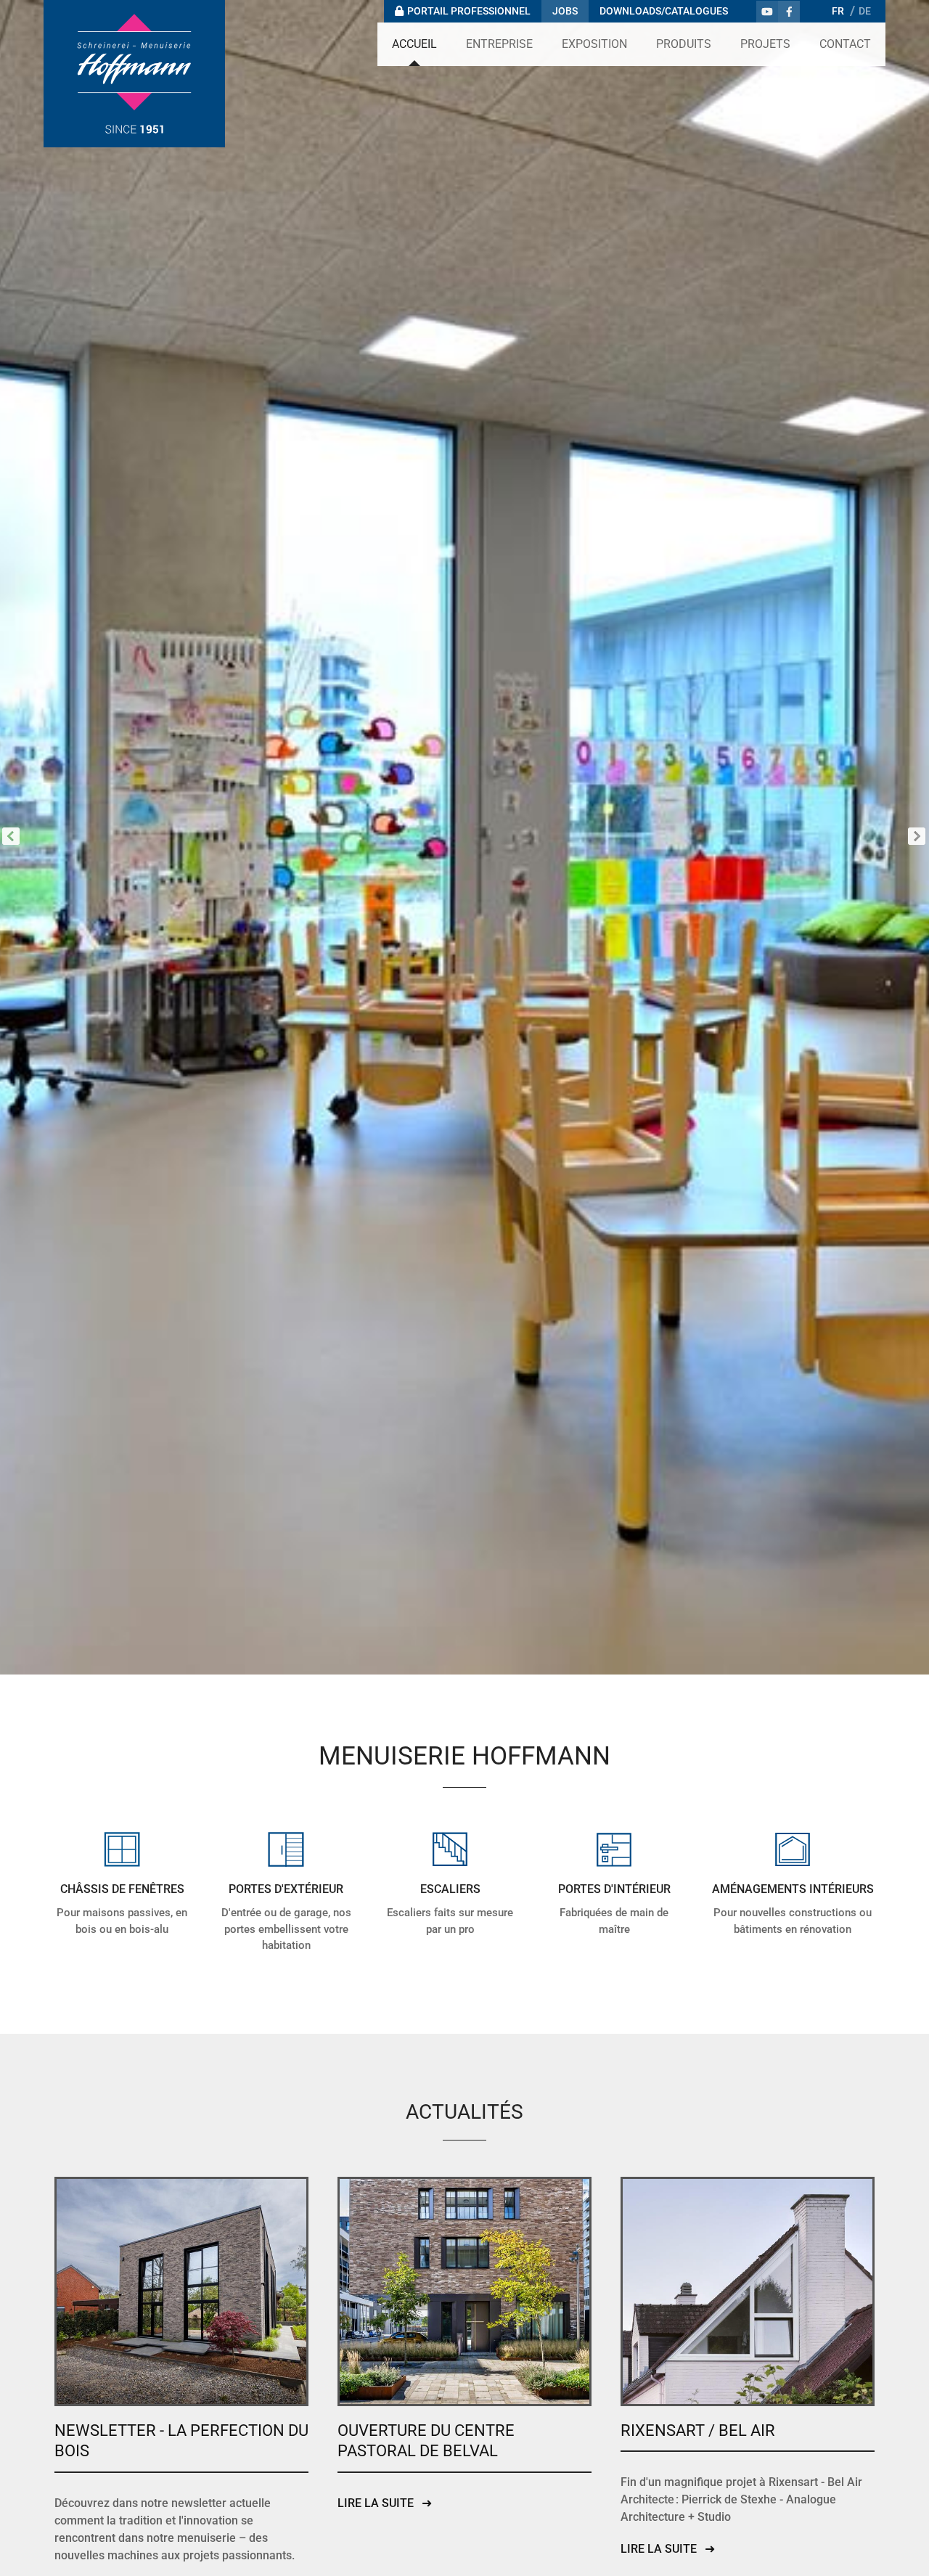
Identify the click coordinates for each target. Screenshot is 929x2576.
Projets (765, 44)
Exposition (594, 44)
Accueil (414, 44)
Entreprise (499, 44)
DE (865, 11)
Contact (845, 44)
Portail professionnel (469, 11)
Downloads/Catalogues (664, 11)
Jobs (565, 11)
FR (838, 11)
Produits (684, 44)
